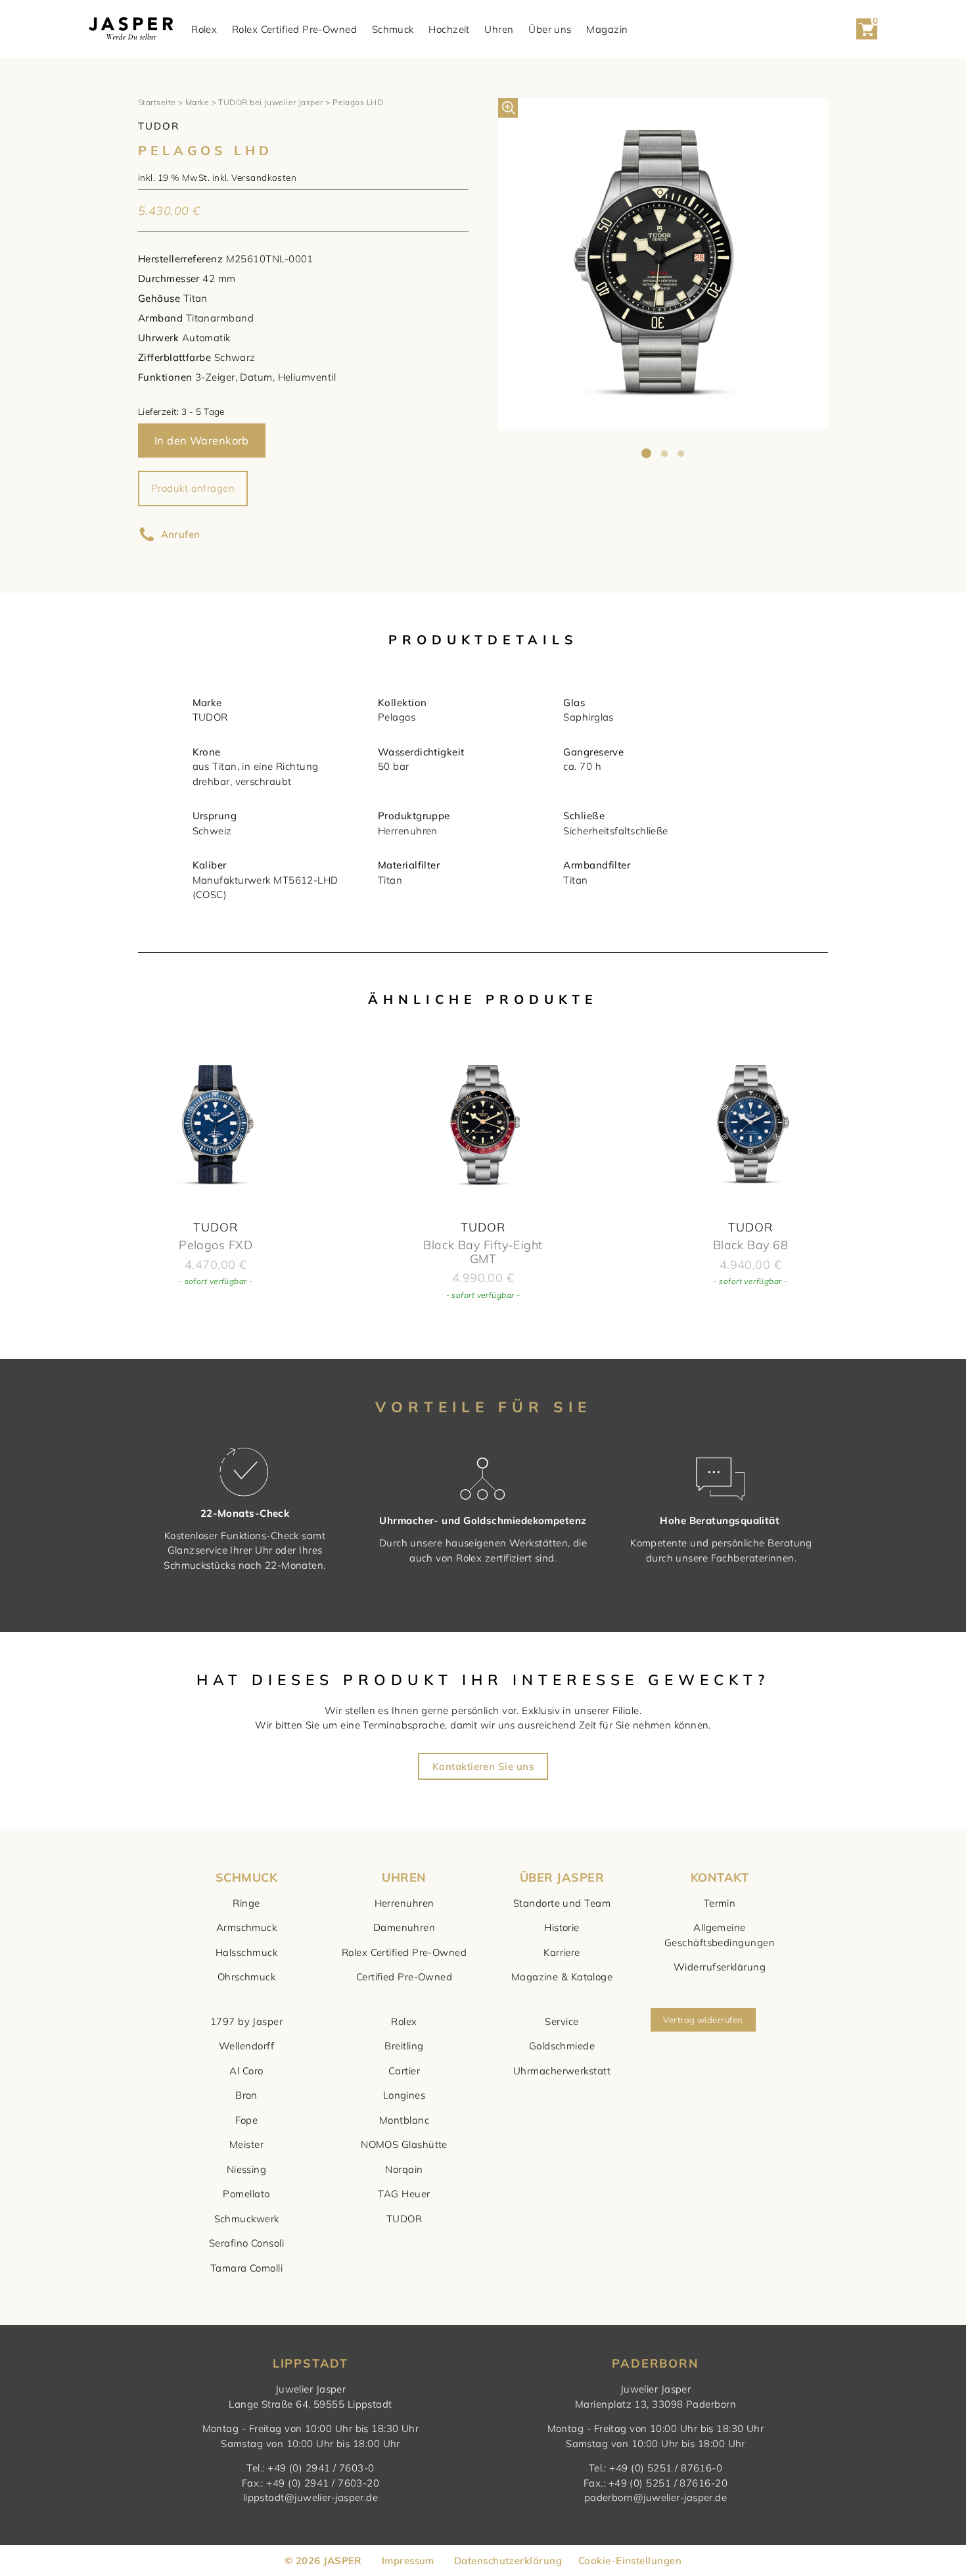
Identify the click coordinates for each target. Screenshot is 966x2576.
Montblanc (404, 2120)
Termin (720, 1903)
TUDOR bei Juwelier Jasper (270, 102)
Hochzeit (449, 29)
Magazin (607, 29)
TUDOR (404, 2219)
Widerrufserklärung (720, 1967)
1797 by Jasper (246, 2021)
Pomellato (246, 2194)
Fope (247, 2120)
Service (562, 2021)
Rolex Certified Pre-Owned (294, 29)
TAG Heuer (404, 2194)
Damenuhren (404, 1927)
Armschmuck (247, 1927)
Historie (562, 1927)
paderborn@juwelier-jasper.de (656, 2497)
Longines (404, 2095)
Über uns (550, 29)
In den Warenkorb (202, 440)
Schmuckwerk (247, 2219)
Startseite (157, 102)
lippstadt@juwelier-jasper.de (311, 2497)
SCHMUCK (246, 1877)
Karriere (562, 1952)
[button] (508, 108)
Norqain (404, 2169)
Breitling (404, 2046)
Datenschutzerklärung (508, 2561)
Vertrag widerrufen (703, 2020)
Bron (246, 2095)
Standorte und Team (562, 1903)
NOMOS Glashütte (404, 2144)
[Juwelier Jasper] (131, 29)
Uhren (499, 29)
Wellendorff (246, 2046)
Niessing (247, 2169)
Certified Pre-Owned (404, 1977)
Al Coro (246, 2071)
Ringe (246, 1903)
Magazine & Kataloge (562, 1977)
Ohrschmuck (247, 1977)
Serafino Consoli (246, 2243)
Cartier (404, 2071)
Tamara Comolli (246, 2268)
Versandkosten (264, 177)
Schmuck (393, 29)
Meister (246, 2144)
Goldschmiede (562, 2046)
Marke (197, 102)
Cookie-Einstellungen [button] (630, 2561)
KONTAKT (720, 1877)
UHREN (404, 1877)
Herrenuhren (404, 1903)
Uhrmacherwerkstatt (562, 2071)
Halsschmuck (246, 1952)
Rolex (204, 29)
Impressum (408, 2561)
